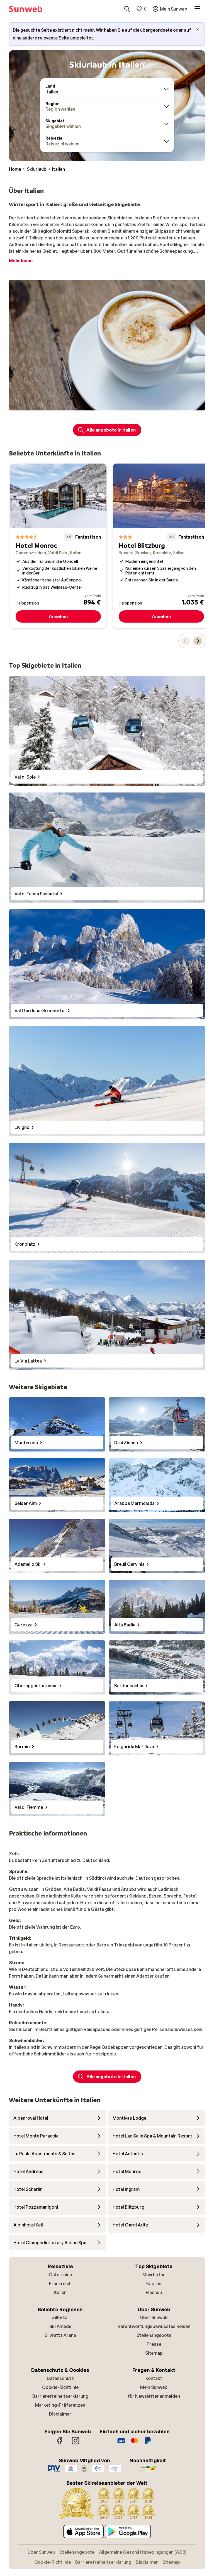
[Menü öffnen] (197, 9)
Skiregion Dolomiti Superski (62, 231)
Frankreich (60, 2283)
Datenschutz (60, 2378)
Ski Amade (60, 2326)
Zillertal (60, 2317)
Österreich (60, 2275)
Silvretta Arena (60, 2335)
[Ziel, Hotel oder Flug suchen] (127, 9)
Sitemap (154, 2353)
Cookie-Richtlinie (60, 2387)
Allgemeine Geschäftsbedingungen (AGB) (143, 2552)
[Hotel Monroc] (58, 546)
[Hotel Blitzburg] (161, 546)
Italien (60, 2292)
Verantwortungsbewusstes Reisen (154, 2326)
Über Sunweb (154, 2317)
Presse (154, 2344)
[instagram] (76, 2443)
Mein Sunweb (154, 2387)
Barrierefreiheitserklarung (60, 2396)
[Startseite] (26, 9)
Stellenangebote (154, 2335)
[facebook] (60, 2443)
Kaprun (154, 2283)
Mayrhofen (154, 2275)
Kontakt (154, 2378)
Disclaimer (60, 2414)
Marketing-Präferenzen (60, 2405)
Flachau (154, 2292)
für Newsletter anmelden (154, 2396)
